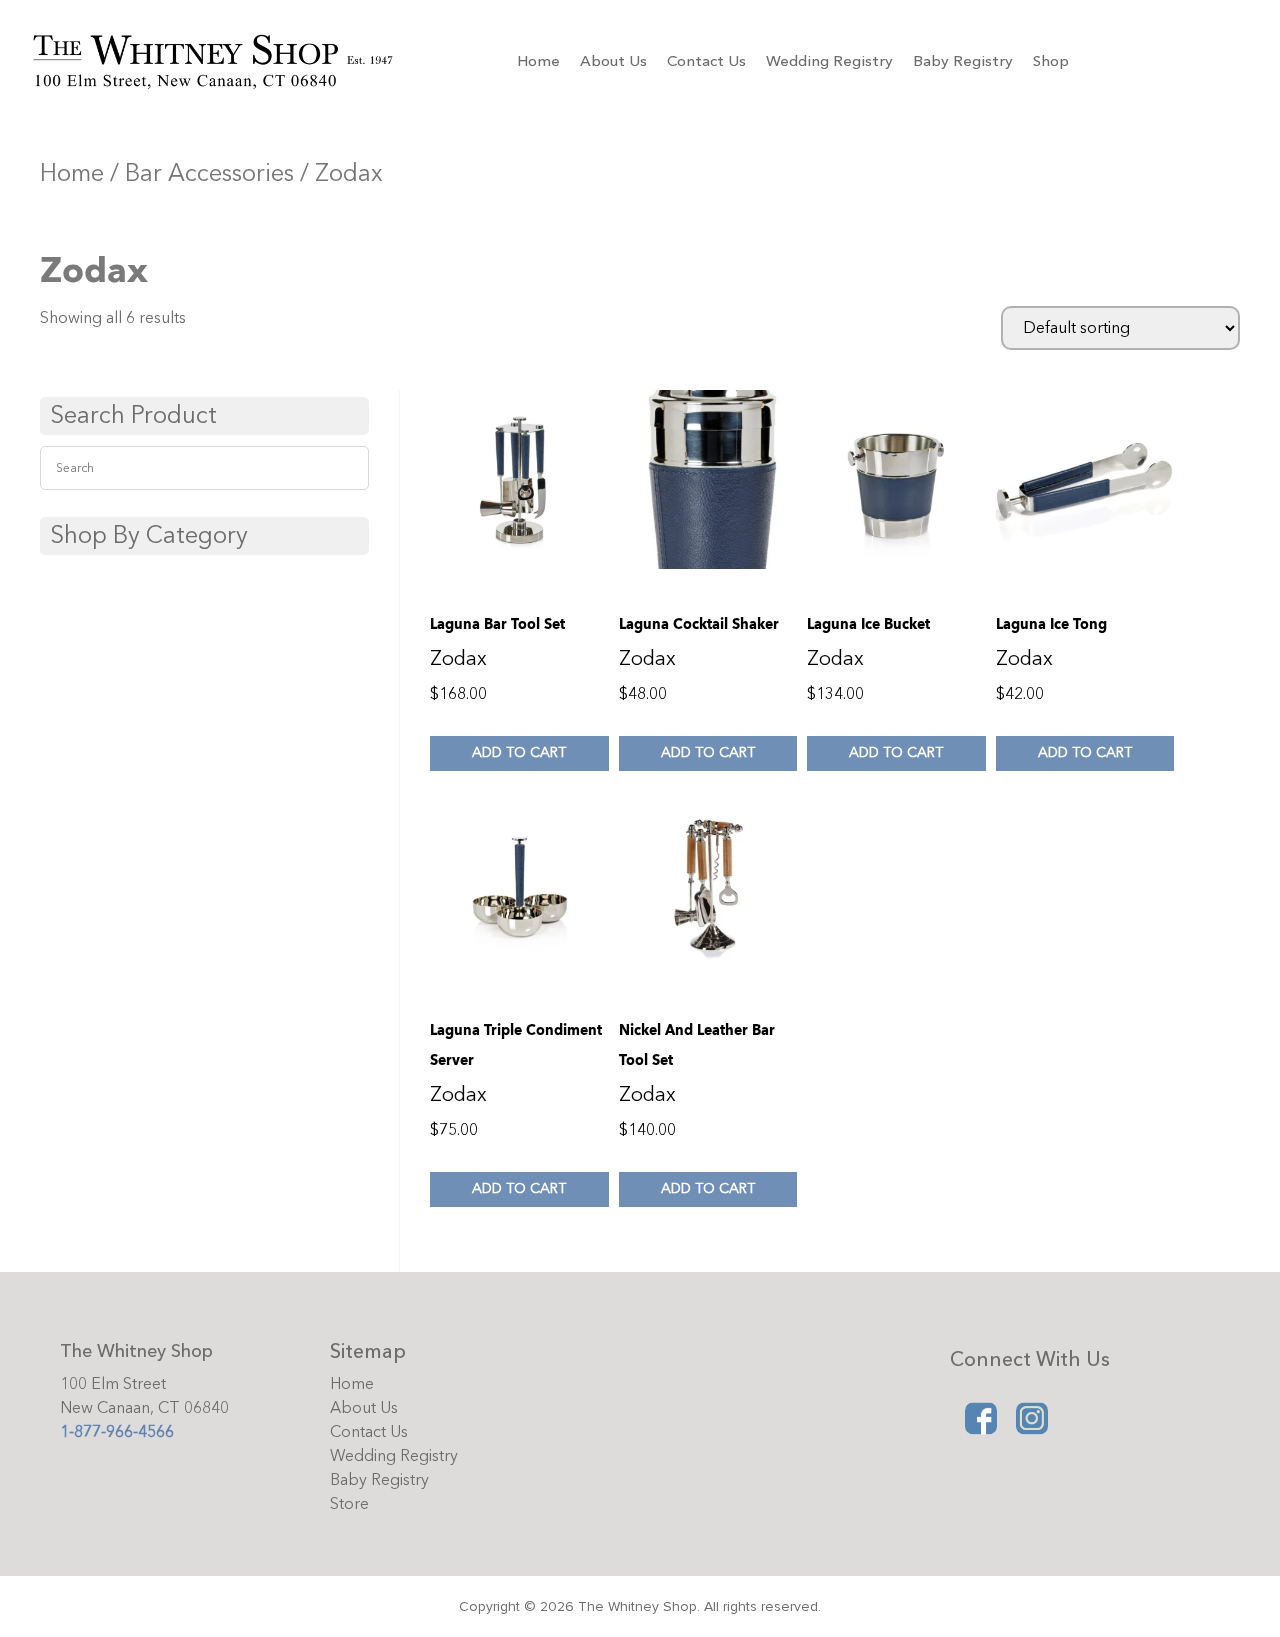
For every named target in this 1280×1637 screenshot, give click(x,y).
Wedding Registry (829, 61)
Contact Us (706, 61)
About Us (613, 61)
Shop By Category (149, 535)
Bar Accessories (209, 173)
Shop (1051, 61)
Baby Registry (963, 61)
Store (349, 1504)
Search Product (133, 415)
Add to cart (519, 752)
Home (538, 61)
